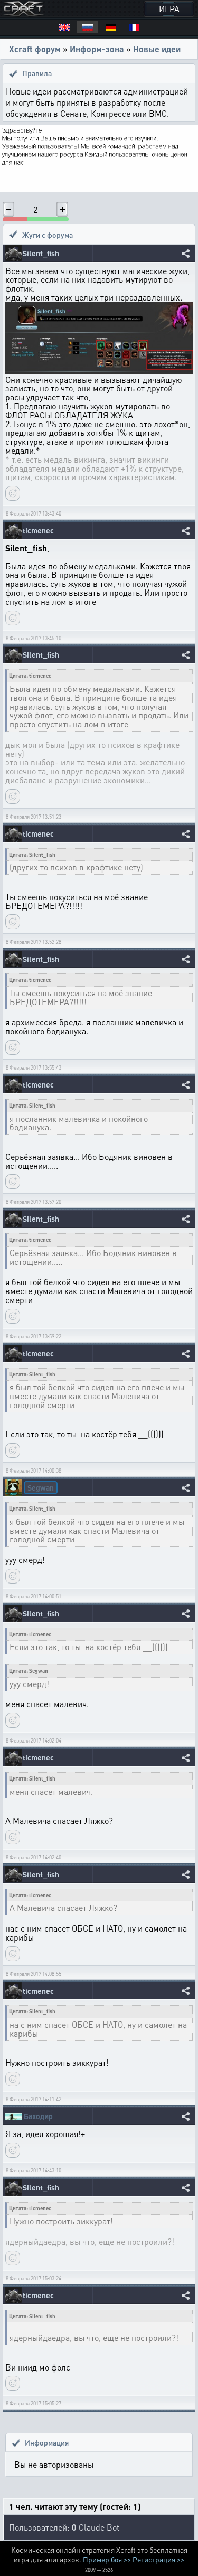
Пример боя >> (107, 2559)
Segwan (41, 1487)
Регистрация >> (158, 2559)
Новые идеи (157, 49)
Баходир (38, 2116)
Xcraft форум (35, 49)
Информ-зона (97, 49)
